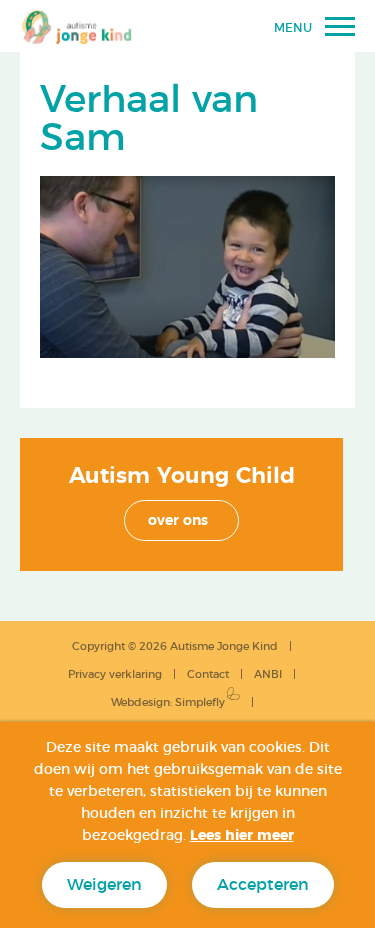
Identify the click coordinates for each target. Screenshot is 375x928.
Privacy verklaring (115, 674)
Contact (208, 674)
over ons (178, 521)
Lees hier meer (242, 836)
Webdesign (140, 702)
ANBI (268, 674)
